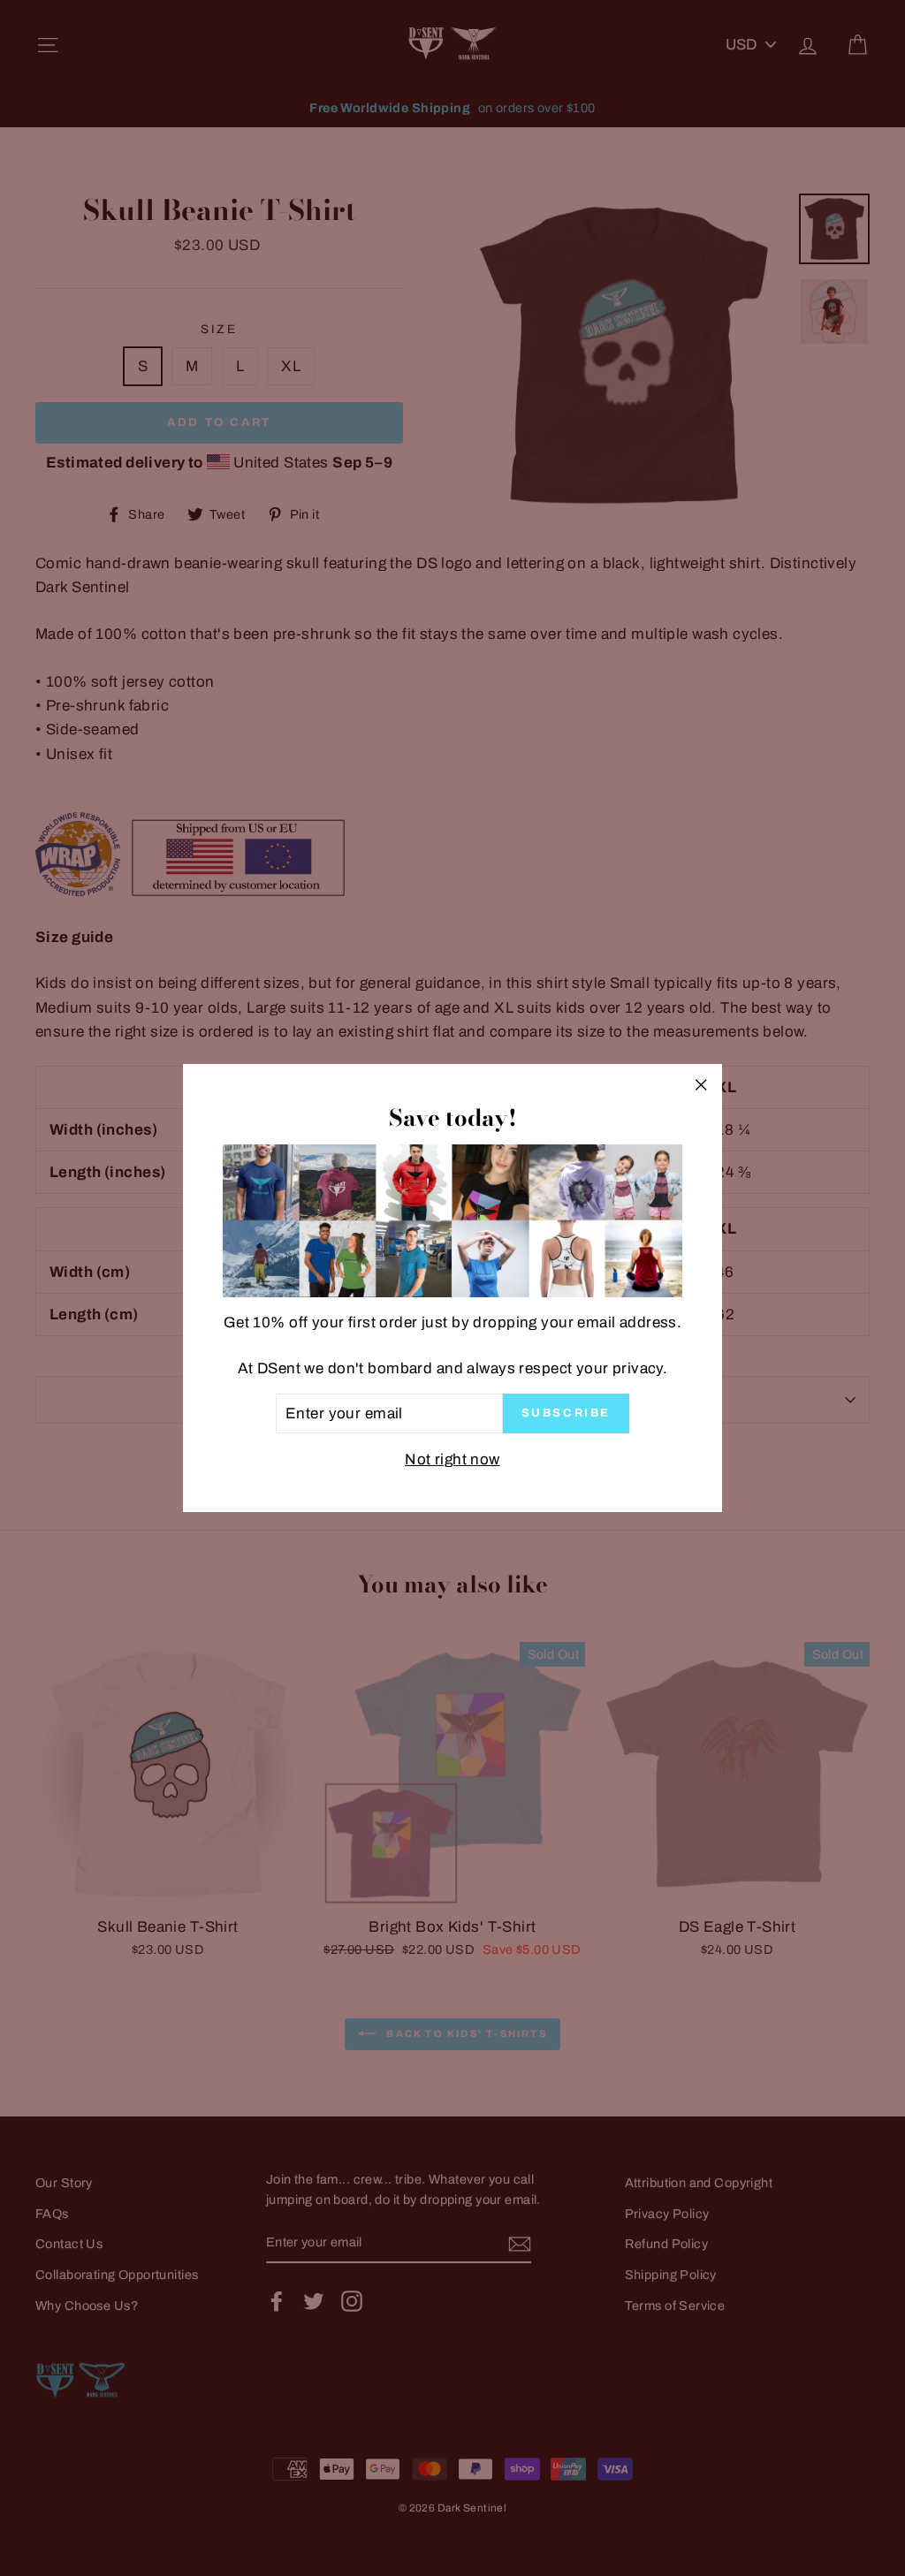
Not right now (452, 1459)
